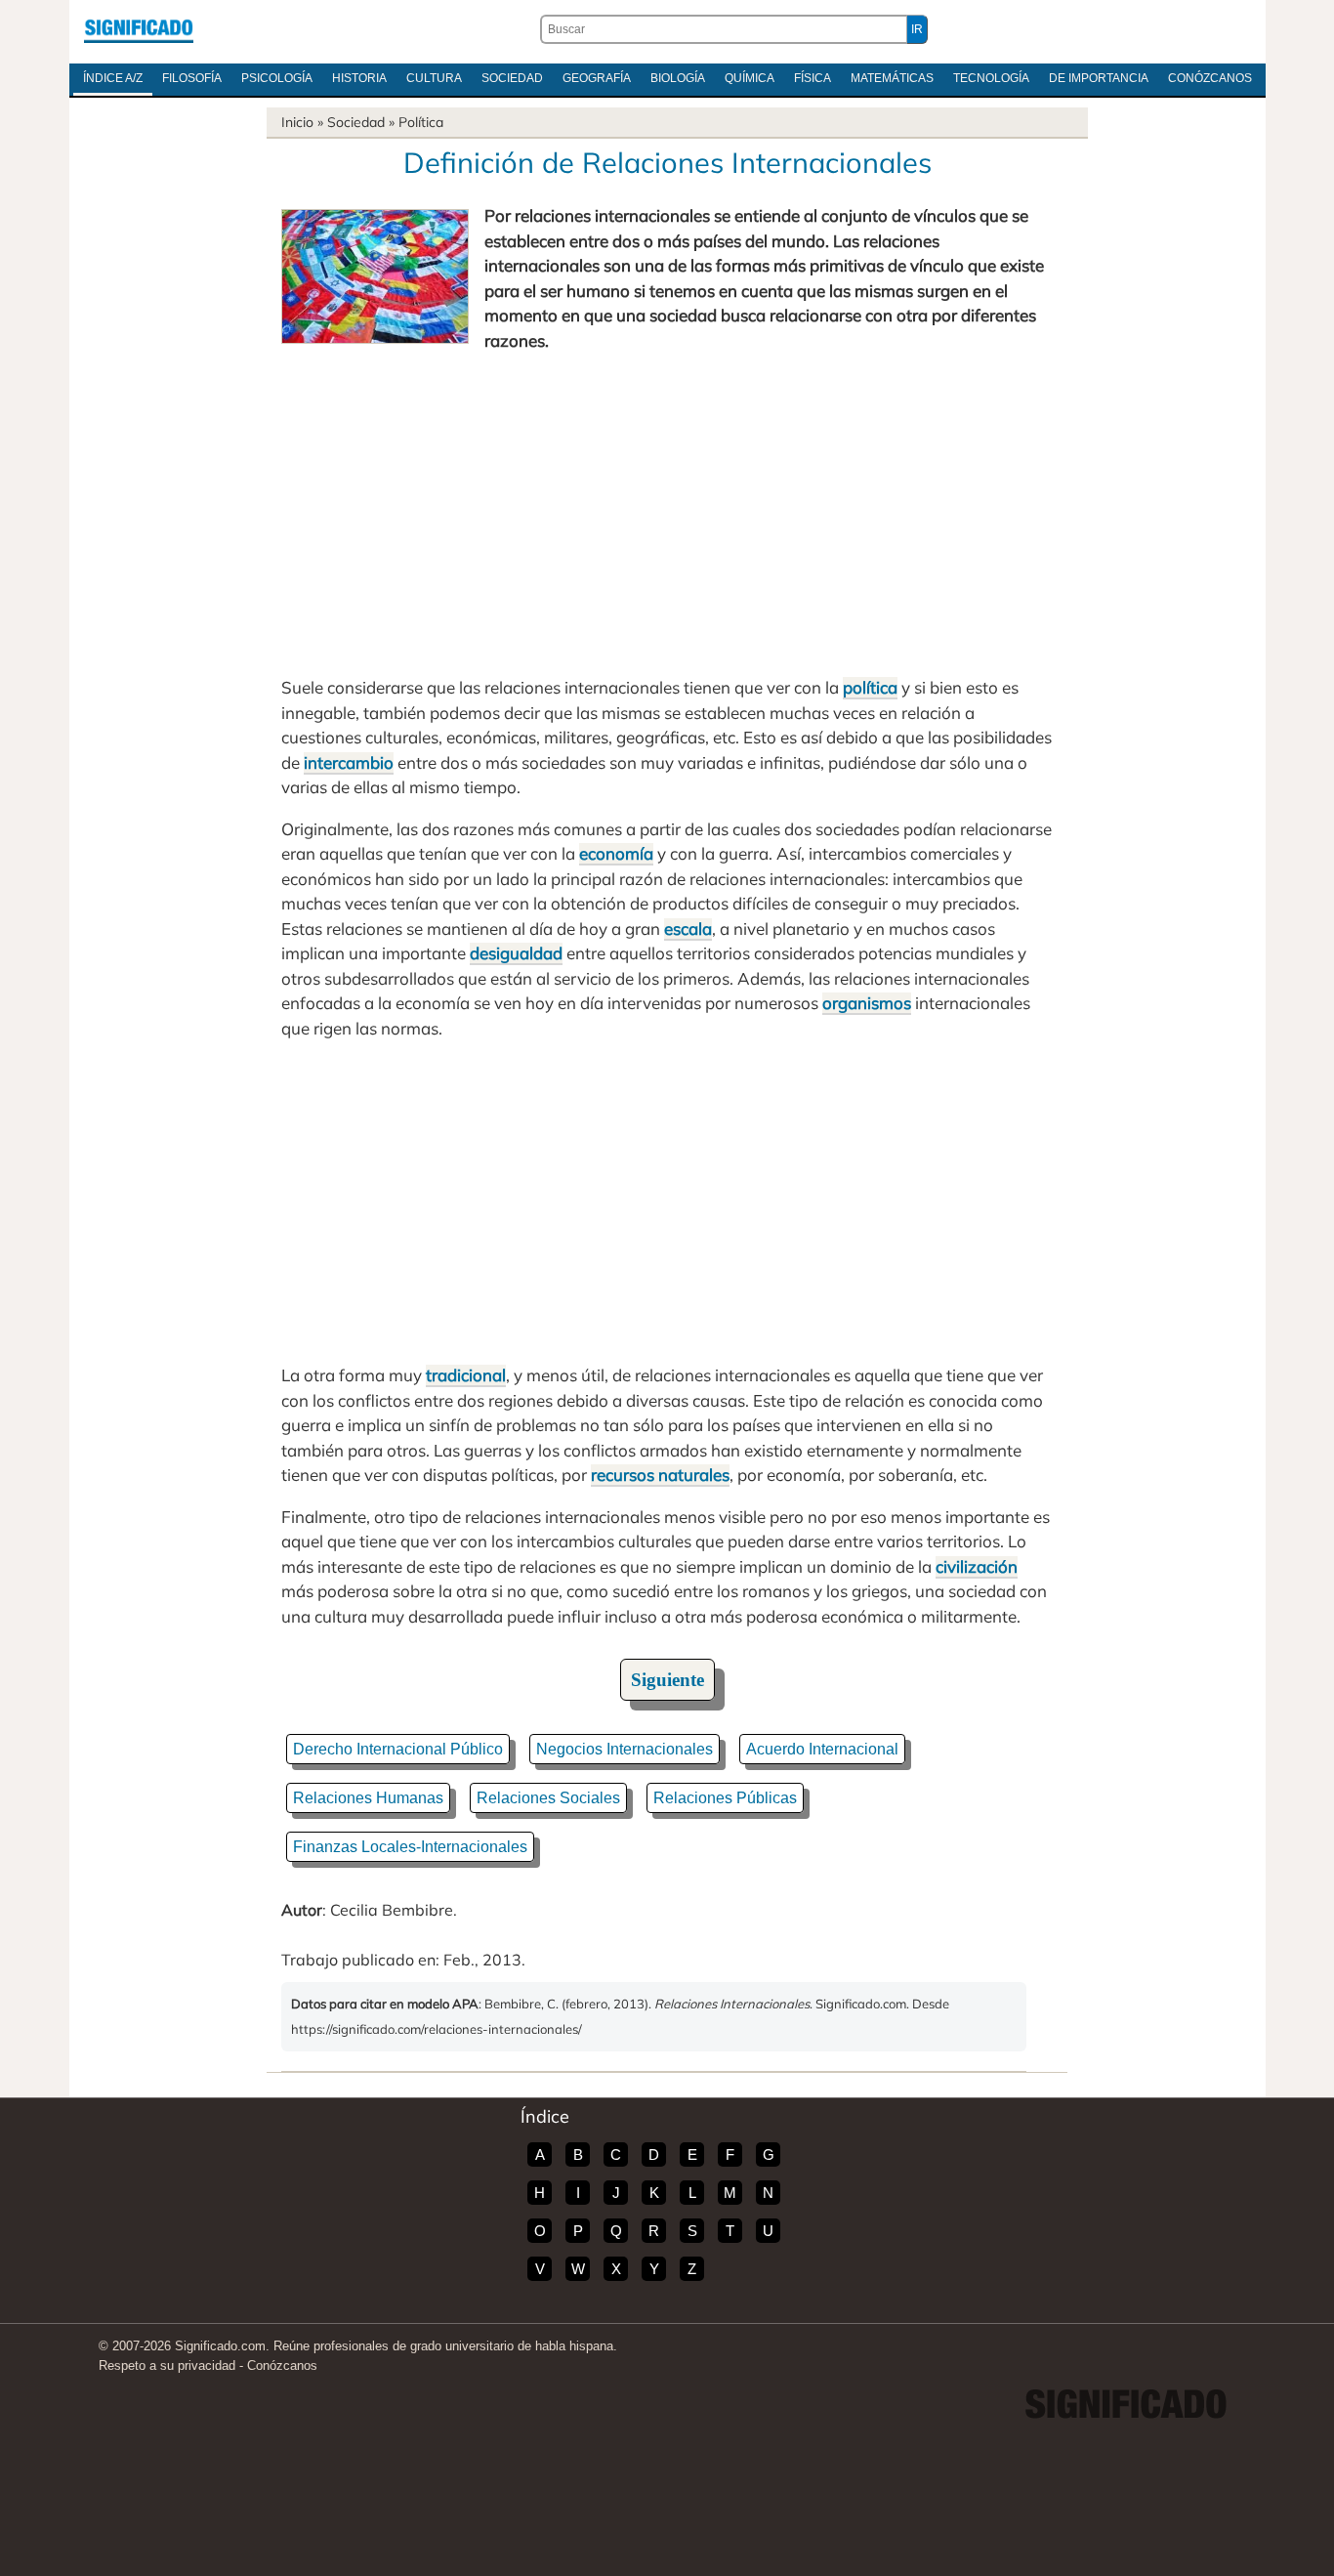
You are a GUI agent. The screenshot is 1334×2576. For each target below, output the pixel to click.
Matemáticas (892, 78)
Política (421, 122)
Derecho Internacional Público (398, 1749)
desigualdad (516, 953)
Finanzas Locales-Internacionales (410, 1847)
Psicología (277, 78)
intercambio (349, 762)
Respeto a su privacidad (167, 2365)
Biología (678, 78)
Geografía (597, 78)
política (870, 687)
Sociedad (512, 78)
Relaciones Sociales (548, 1798)
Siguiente (667, 1680)
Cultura (434, 78)
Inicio (297, 122)
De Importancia (1099, 78)
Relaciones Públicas (725, 1798)
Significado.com (139, 29)
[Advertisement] (667, 514)
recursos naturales (660, 1475)
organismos (867, 1003)
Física (813, 78)
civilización (977, 1566)
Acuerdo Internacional (822, 1749)
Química (750, 78)
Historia (359, 78)
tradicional (466, 1375)
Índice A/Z (113, 78)
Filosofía (192, 78)
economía (616, 853)
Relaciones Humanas (368, 1798)
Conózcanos (1210, 78)
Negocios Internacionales (625, 1749)
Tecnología (991, 78)
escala (688, 929)
